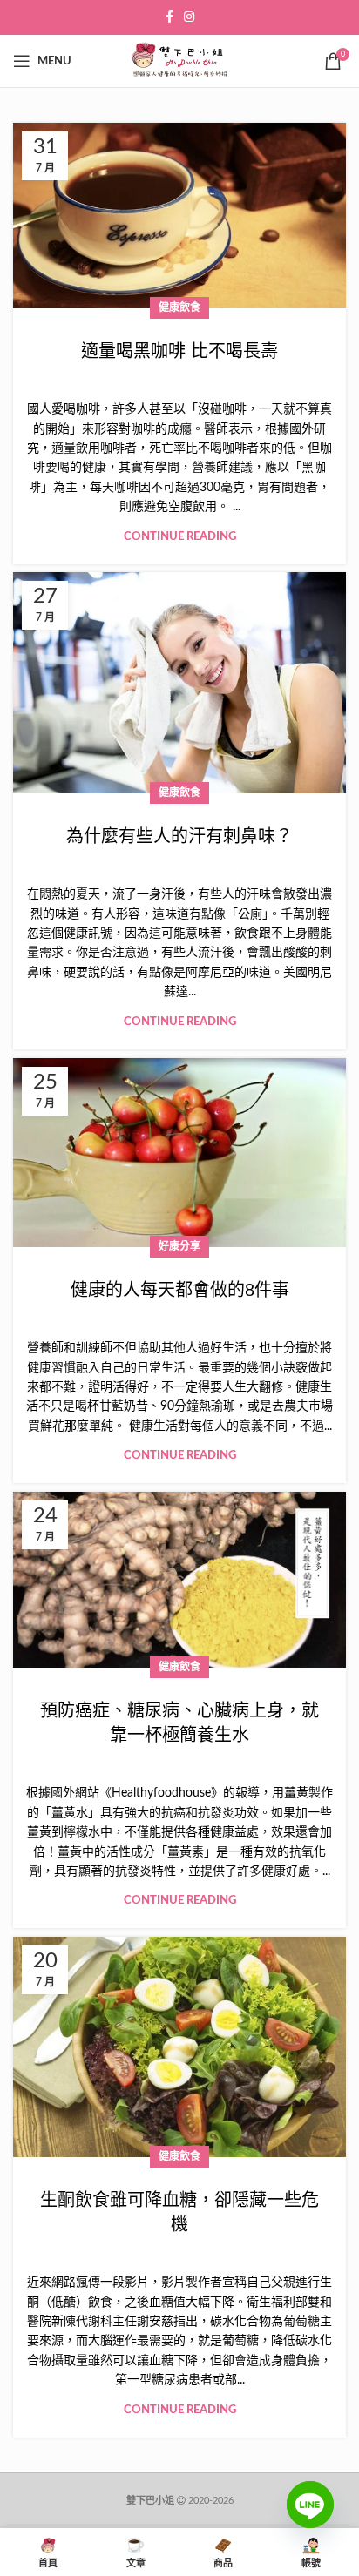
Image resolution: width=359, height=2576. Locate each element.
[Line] (310, 2518)
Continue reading (180, 537)
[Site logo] (179, 61)
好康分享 (179, 1246)
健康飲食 (179, 307)
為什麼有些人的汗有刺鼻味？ (179, 836)
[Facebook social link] (169, 17)
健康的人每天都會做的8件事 (180, 1290)
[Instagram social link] (189, 17)
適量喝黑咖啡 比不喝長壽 (179, 351)
